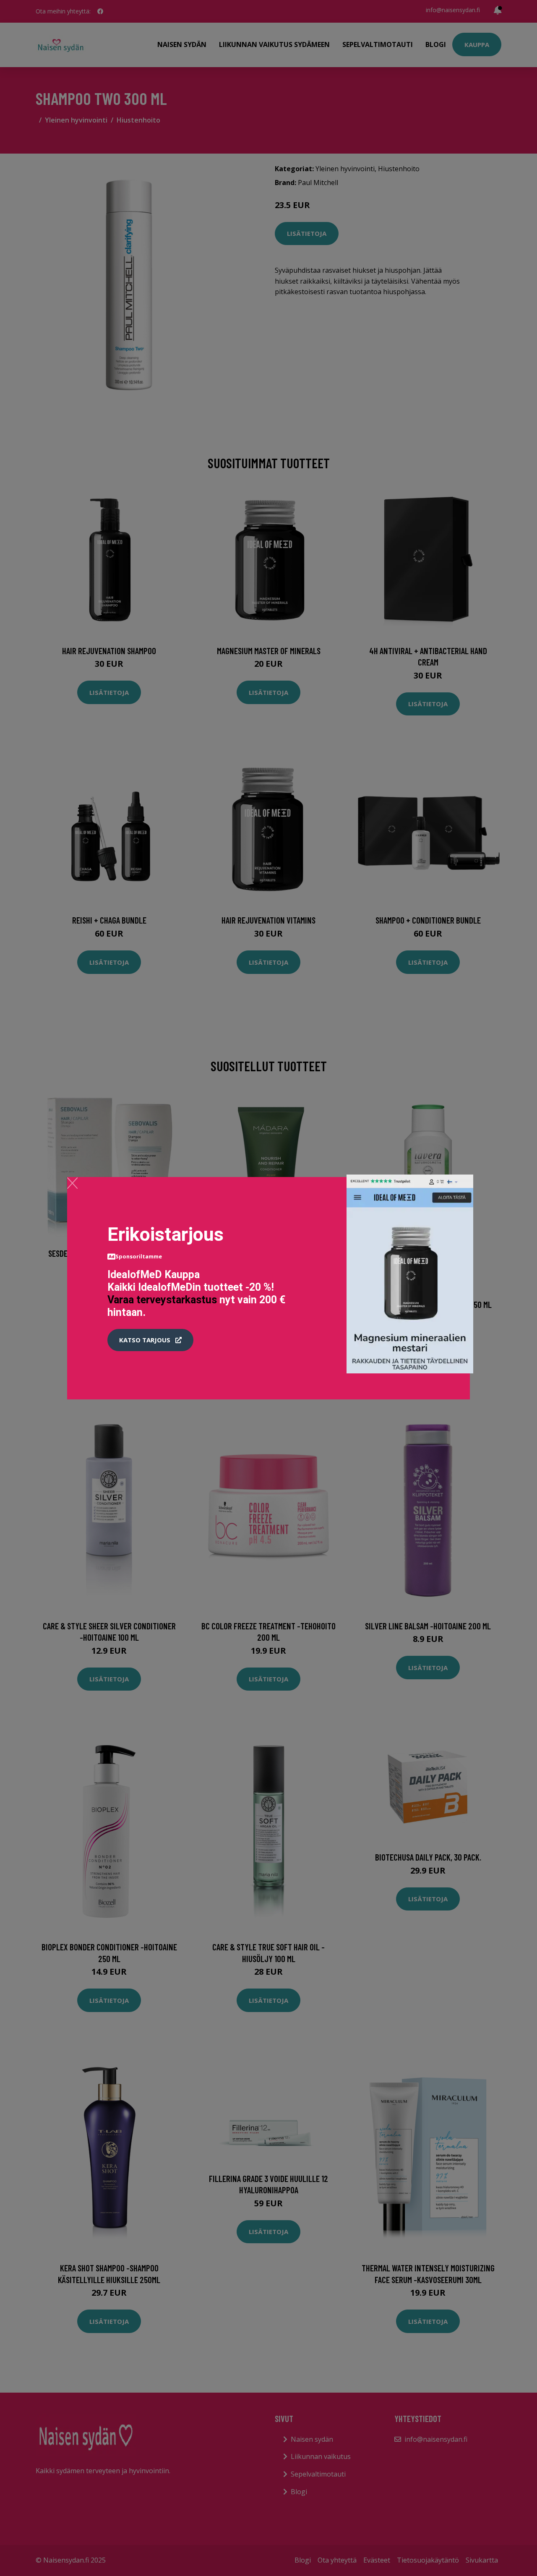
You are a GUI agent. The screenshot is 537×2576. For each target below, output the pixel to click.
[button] (150, 1340)
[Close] (72, 1183)
